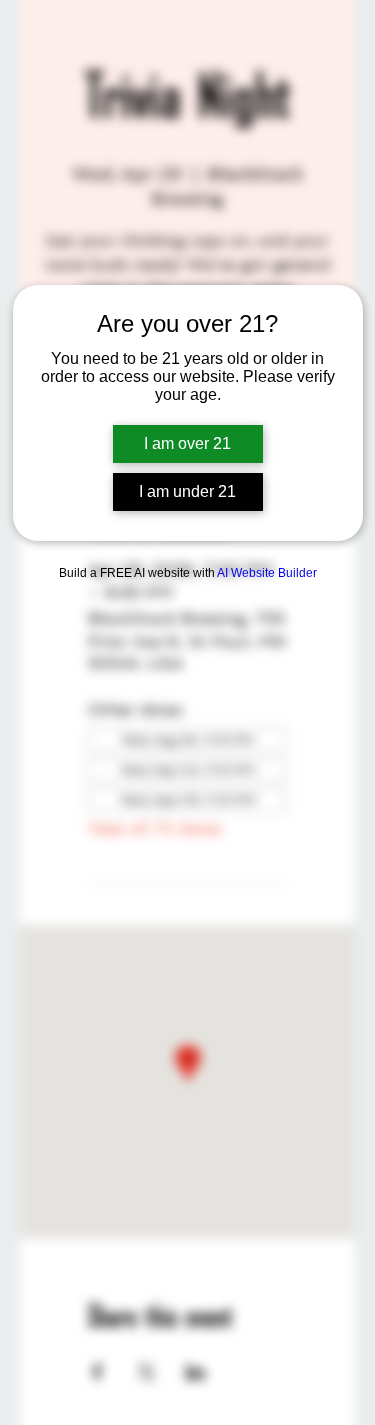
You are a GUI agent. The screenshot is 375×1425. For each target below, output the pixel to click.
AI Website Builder (267, 573)
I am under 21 (187, 491)
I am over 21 (187, 443)
